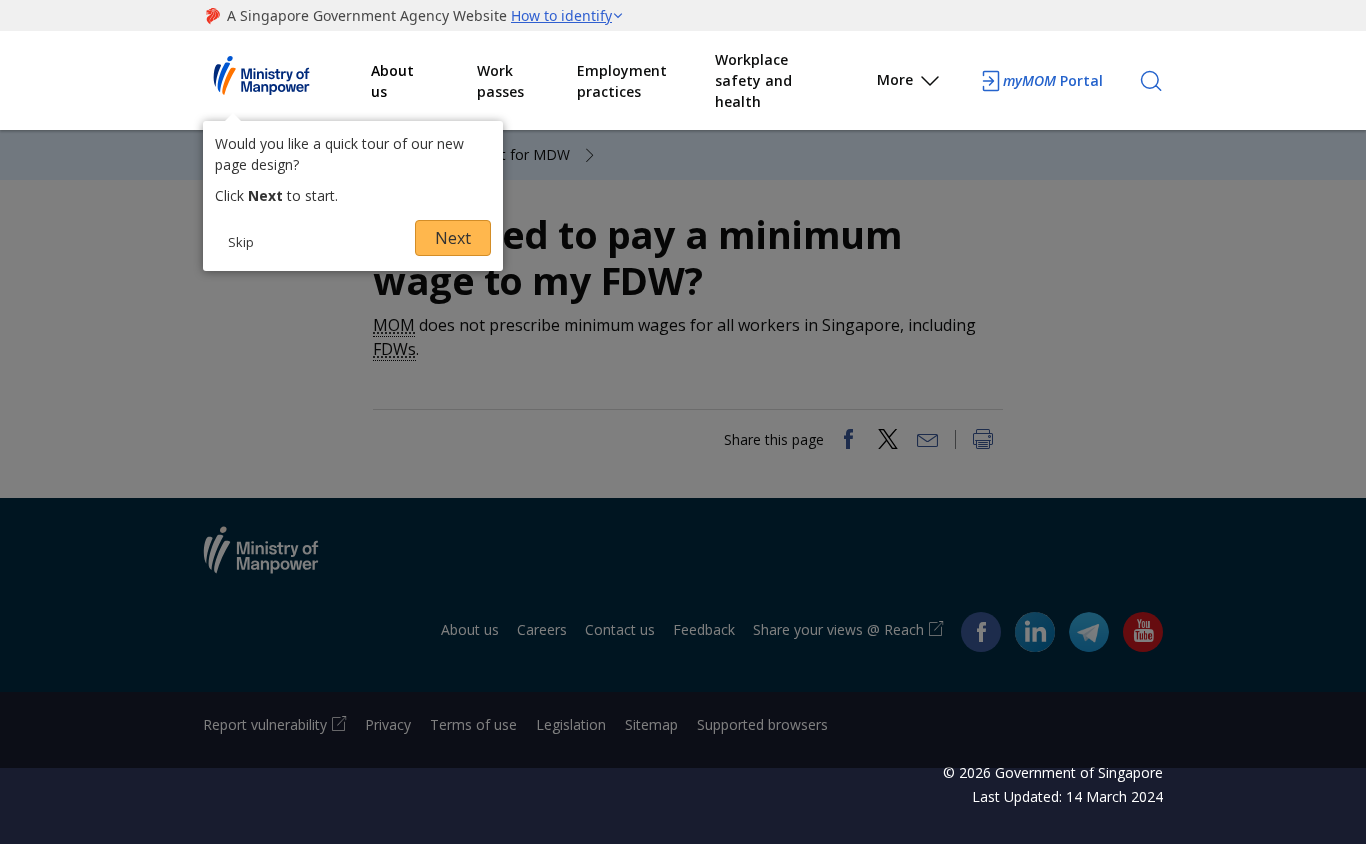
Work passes (500, 81)
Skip (241, 242)
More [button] (895, 79)
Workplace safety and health (753, 80)
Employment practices (622, 81)
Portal (1053, 80)
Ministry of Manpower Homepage (287, 81)
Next (453, 238)
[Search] (1151, 81)
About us (392, 81)
